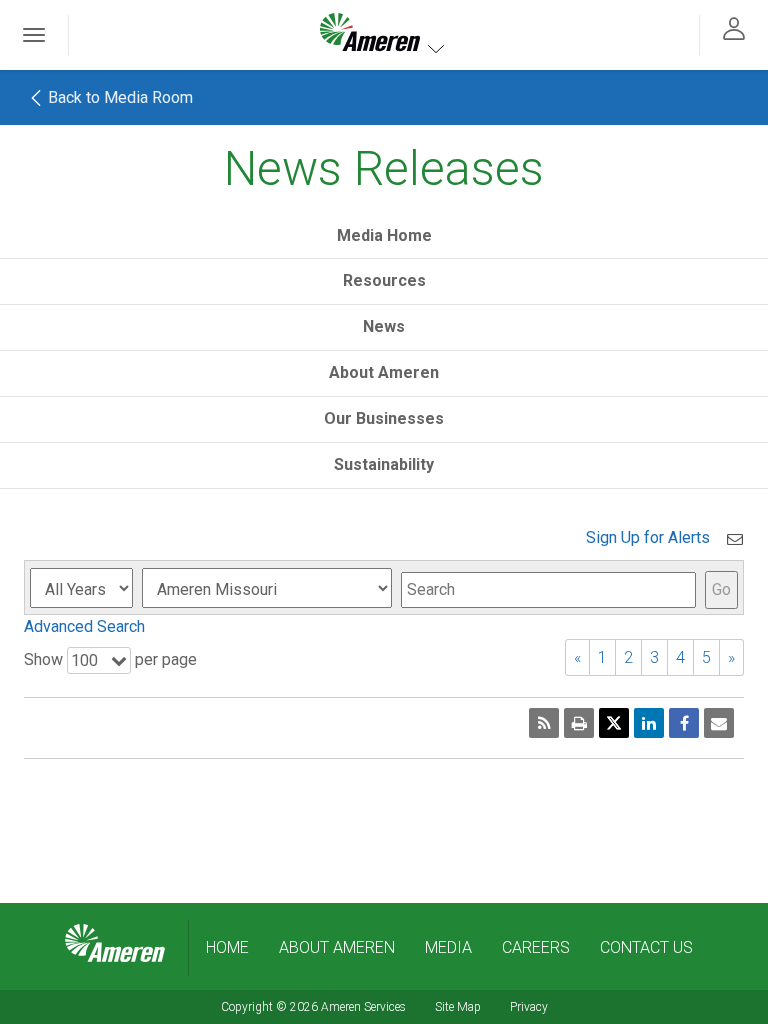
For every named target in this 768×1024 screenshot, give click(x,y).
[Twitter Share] (614, 723)
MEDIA (448, 947)
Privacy (529, 1007)
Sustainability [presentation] (384, 464)
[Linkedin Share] (649, 723)
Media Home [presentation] (384, 235)
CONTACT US (646, 947)
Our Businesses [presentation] (384, 418)
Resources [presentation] (384, 280)
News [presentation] (384, 326)
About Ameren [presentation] (384, 372)
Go (721, 589)
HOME (227, 947)
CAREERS (536, 947)
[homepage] (115, 944)
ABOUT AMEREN (337, 947)
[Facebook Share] (684, 723)
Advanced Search (84, 626)
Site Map (458, 1007)
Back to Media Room (118, 97)
